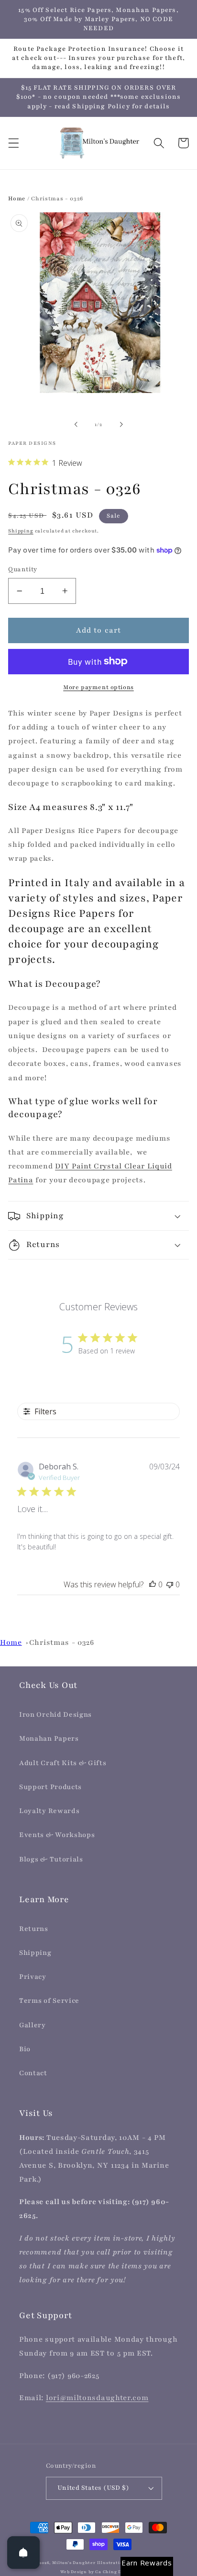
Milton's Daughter (74, 2563)
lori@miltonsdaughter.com (97, 2398)
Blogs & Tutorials (51, 1859)
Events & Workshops (57, 1835)
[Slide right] (121, 425)
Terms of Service (49, 2001)
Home (17, 198)
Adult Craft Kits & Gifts (63, 1763)
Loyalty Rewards (49, 1811)
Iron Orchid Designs (55, 1715)
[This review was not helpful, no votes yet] (170, 1584)
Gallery (33, 2025)
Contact (33, 2073)
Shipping (21, 531)
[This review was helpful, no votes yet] (153, 1584)
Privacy (33, 1977)
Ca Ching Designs (116, 2572)
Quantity (23, 569)
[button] (14, 143)
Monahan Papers (49, 1739)
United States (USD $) (93, 2488)
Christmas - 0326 (62, 1642)
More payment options (98, 687)
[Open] (23, 2553)
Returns (34, 1929)
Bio (25, 2049)
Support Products (50, 1787)
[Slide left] (76, 425)
